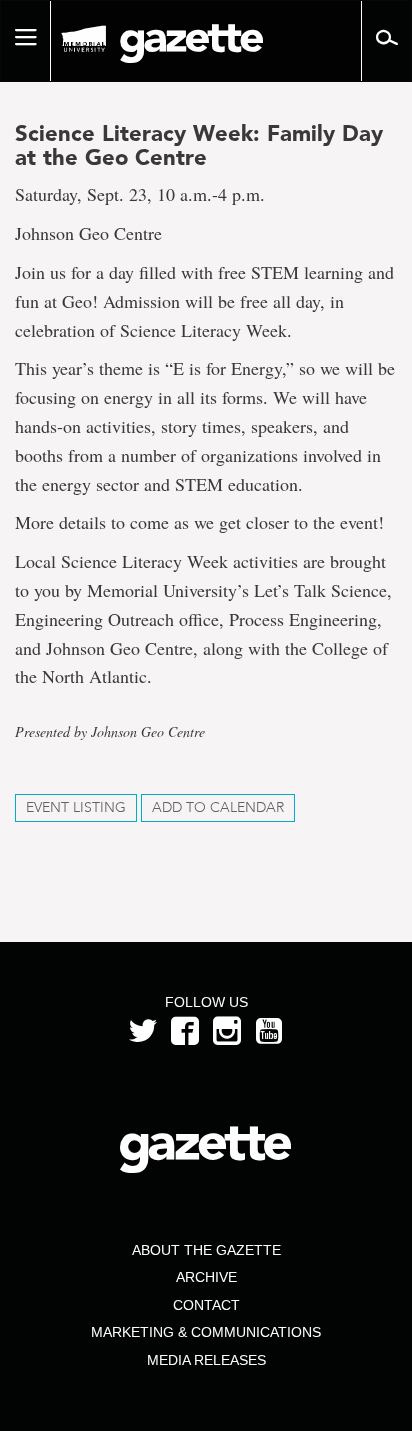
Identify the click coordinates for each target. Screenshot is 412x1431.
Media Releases (206, 1360)
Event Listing (76, 807)
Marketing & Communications (206, 1332)
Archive (206, 1277)
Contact (206, 1305)
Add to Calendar (218, 807)
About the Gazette (206, 1250)
